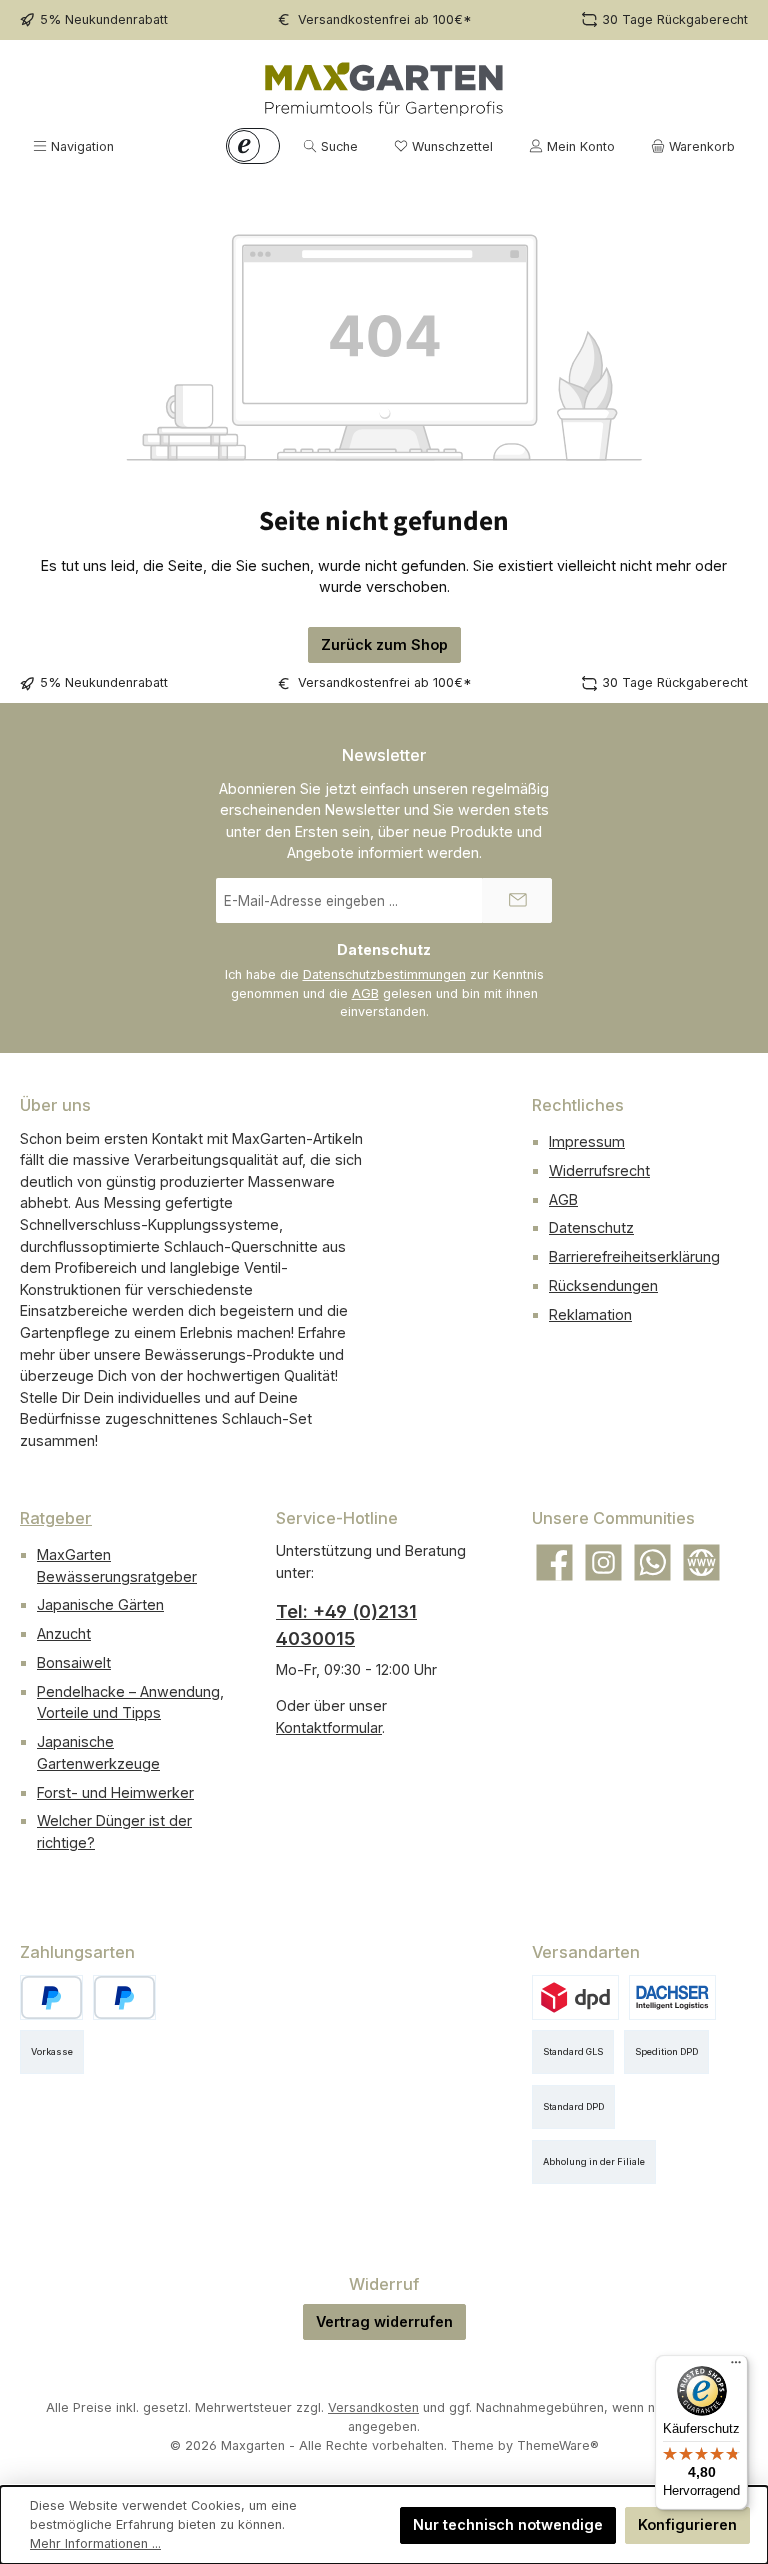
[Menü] (736, 2367)
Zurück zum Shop (384, 644)
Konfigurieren (687, 2524)
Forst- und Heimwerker (115, 1792)
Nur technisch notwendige (508, 2524)
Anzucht (64, 1633)
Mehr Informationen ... (95, 2543)
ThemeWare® (558, 2445)
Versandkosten (373, 2407)
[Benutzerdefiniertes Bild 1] (124, 1997)
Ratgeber (56, 1518)
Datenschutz (591, 1227)
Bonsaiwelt (74, 1662)
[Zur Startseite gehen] (384, 88)
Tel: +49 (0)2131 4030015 (346, 1625)
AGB (365, 993)
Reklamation (590, 1314)
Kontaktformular (329, 1727)
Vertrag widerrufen (384, 2321)
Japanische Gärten (100, 1604)
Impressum (587, 1141)
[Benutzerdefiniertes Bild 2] (672, 1997)
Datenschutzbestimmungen (384, 974)
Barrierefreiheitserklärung (634, 1256)
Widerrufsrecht (599, 1170)
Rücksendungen (603, 1285)
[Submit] (517, 900)
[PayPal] (51, 1997)
